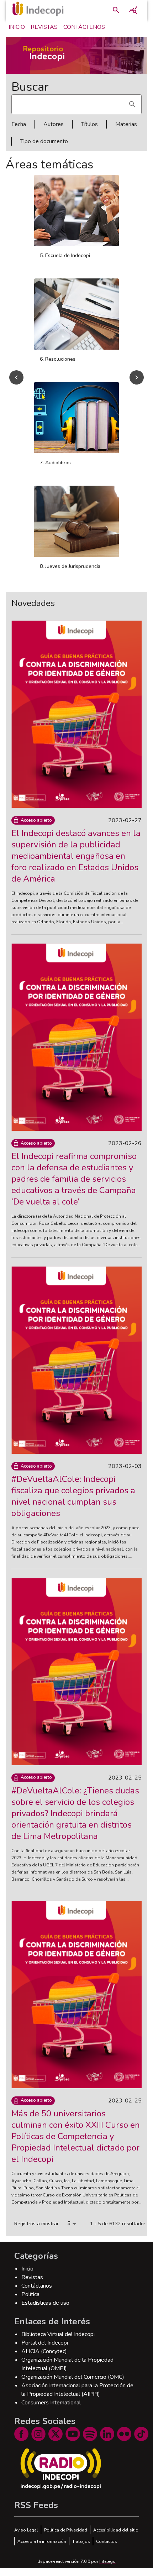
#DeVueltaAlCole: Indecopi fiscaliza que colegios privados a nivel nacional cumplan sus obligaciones (73, 1504)
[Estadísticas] (133, 10)
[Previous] (16, 381)
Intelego (107, 2569)
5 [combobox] (69, 2231)
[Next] (137, 381)
